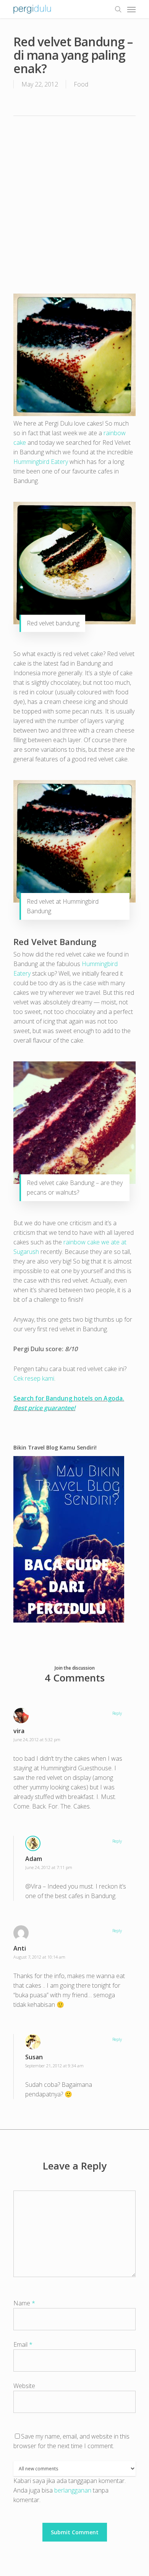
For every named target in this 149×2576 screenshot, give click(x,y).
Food (81, 84)
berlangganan (73, 2490)
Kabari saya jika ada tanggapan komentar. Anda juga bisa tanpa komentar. (70, 2490)
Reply (117, 1713)
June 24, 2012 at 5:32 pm (37, 1739)
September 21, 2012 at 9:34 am (54, 2066)
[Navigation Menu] (131, 9)
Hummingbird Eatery (41, 462)
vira (19, 1731)
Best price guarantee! (44, 1408)
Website (24, 2386)
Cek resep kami (34, 1378)
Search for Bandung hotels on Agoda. (69, 1398)
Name (24, 2303)
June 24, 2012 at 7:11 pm (49, 1867)
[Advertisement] (74, 204)
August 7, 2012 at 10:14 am (39, 1957)
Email (23, 2344)
